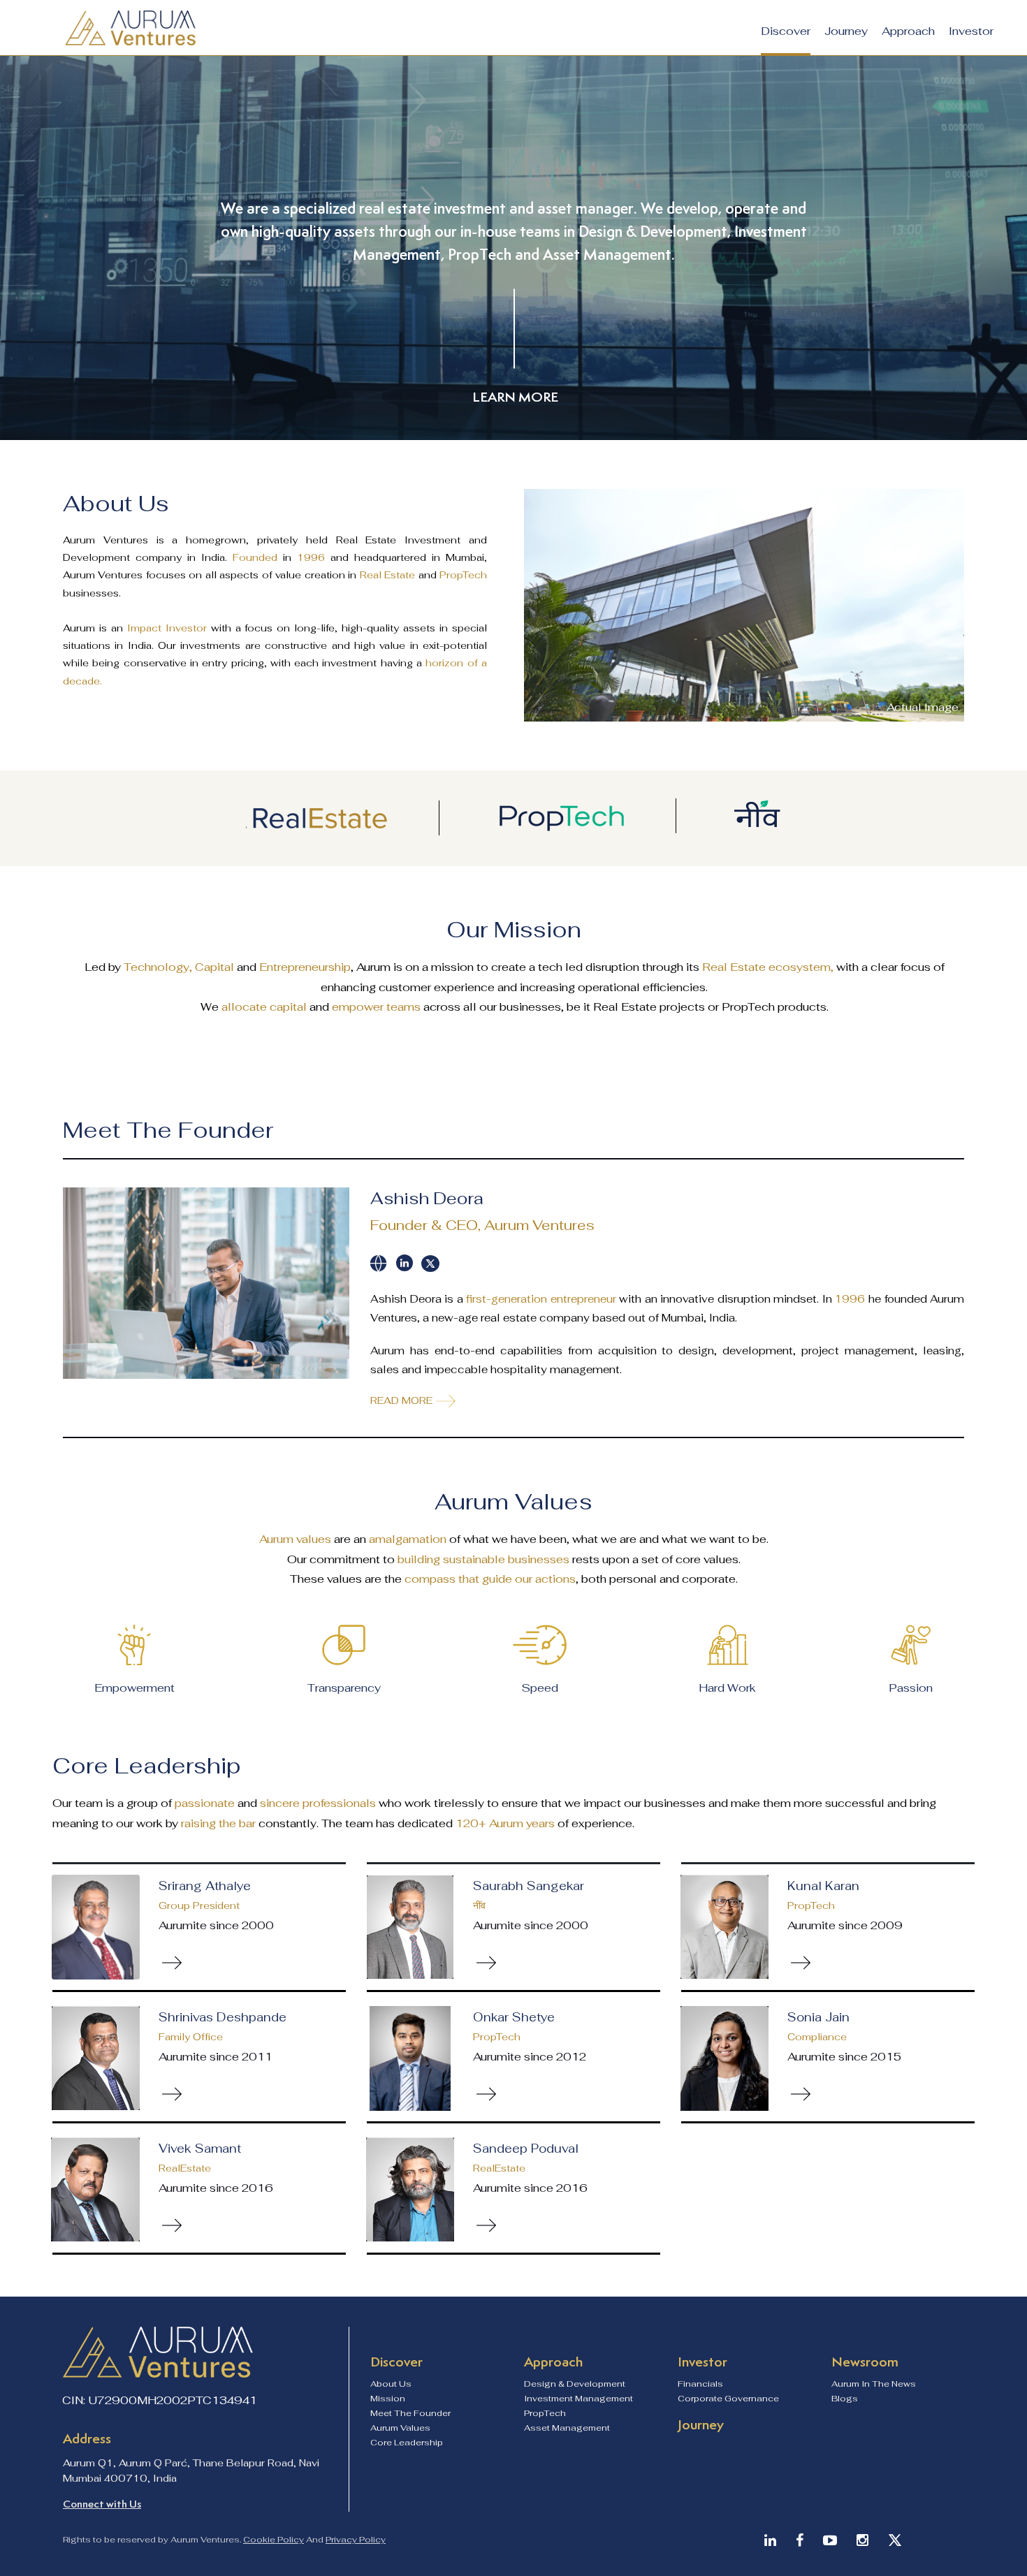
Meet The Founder (410, 2413)
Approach (908, 31)
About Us (391, 2384)
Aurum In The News (874, 2384)
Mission (388, 2399)
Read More (401, 1400)
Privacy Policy (356, 2540)
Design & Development (575, 2384)
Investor (971, 31)
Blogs (845, 2399)
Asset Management (567, 2428)
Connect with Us (102, 2504)
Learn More (515, 397)
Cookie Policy (274, 2540)
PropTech (545, 2413)
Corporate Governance (728, 2399)
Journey (846, 31)
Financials (700, 2384)
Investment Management (578, 2399)
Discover (786, 31)
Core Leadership (407, 2443)
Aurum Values (400, 2428)
